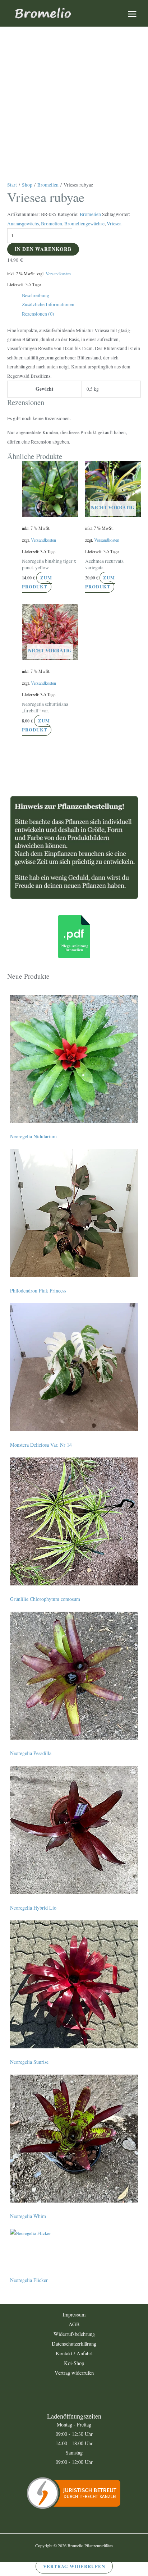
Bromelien (48, 185)
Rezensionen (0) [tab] (38, 314)
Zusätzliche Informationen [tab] (48, 304)
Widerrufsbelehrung (74, 2334)
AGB (74, 2324)
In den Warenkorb (43, 249)
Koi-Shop (74, 2363)
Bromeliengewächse (84, 224)
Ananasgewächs (23, 224)
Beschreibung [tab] (36, 295)
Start (12, 185)
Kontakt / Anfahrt (74, 2353)
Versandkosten (58, 274)
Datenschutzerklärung (74, 2344)
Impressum (74, 2315)
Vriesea (114, 224)
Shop (27, 185)
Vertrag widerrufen (74, 2373)
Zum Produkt (37, 582)
